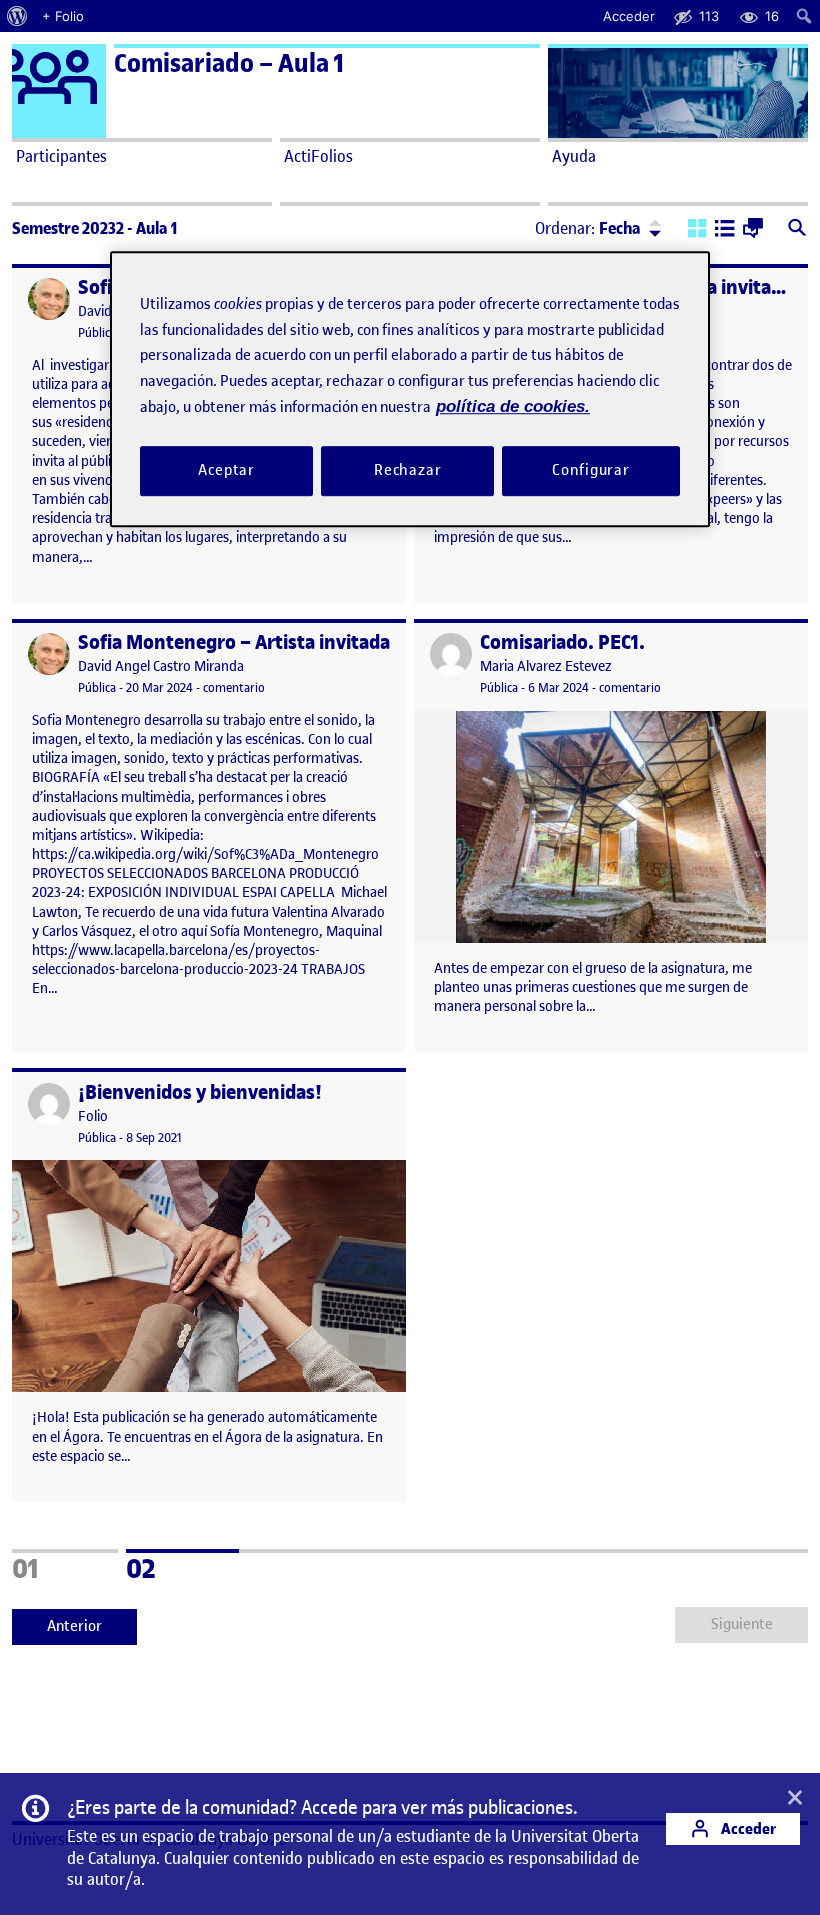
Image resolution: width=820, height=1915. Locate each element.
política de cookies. (513, 406)
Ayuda (574, 156)
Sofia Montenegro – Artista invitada (234, 642)
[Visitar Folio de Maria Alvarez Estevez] (451, 654)
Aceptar (226, 470)
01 (53, 1566)
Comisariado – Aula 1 (229, 63)
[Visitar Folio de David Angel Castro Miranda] (49, 299)
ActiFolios (318, 156)
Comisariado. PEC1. (562, 642)
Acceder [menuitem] (629, 16)
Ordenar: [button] (588, 228)
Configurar (591, 470)
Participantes (61, 156)
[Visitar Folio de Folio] (49, 1104)
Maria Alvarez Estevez (546, 666)
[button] (697, 230)
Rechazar (408, 470)
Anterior (74, 1626)
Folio (93, 1116)
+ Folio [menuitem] (63, 16)
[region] (410, 388)
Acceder (747, 1828)
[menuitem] (17, 16)
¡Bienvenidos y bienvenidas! (200, 1092)
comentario (234, 687)
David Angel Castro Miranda (161, 666)
